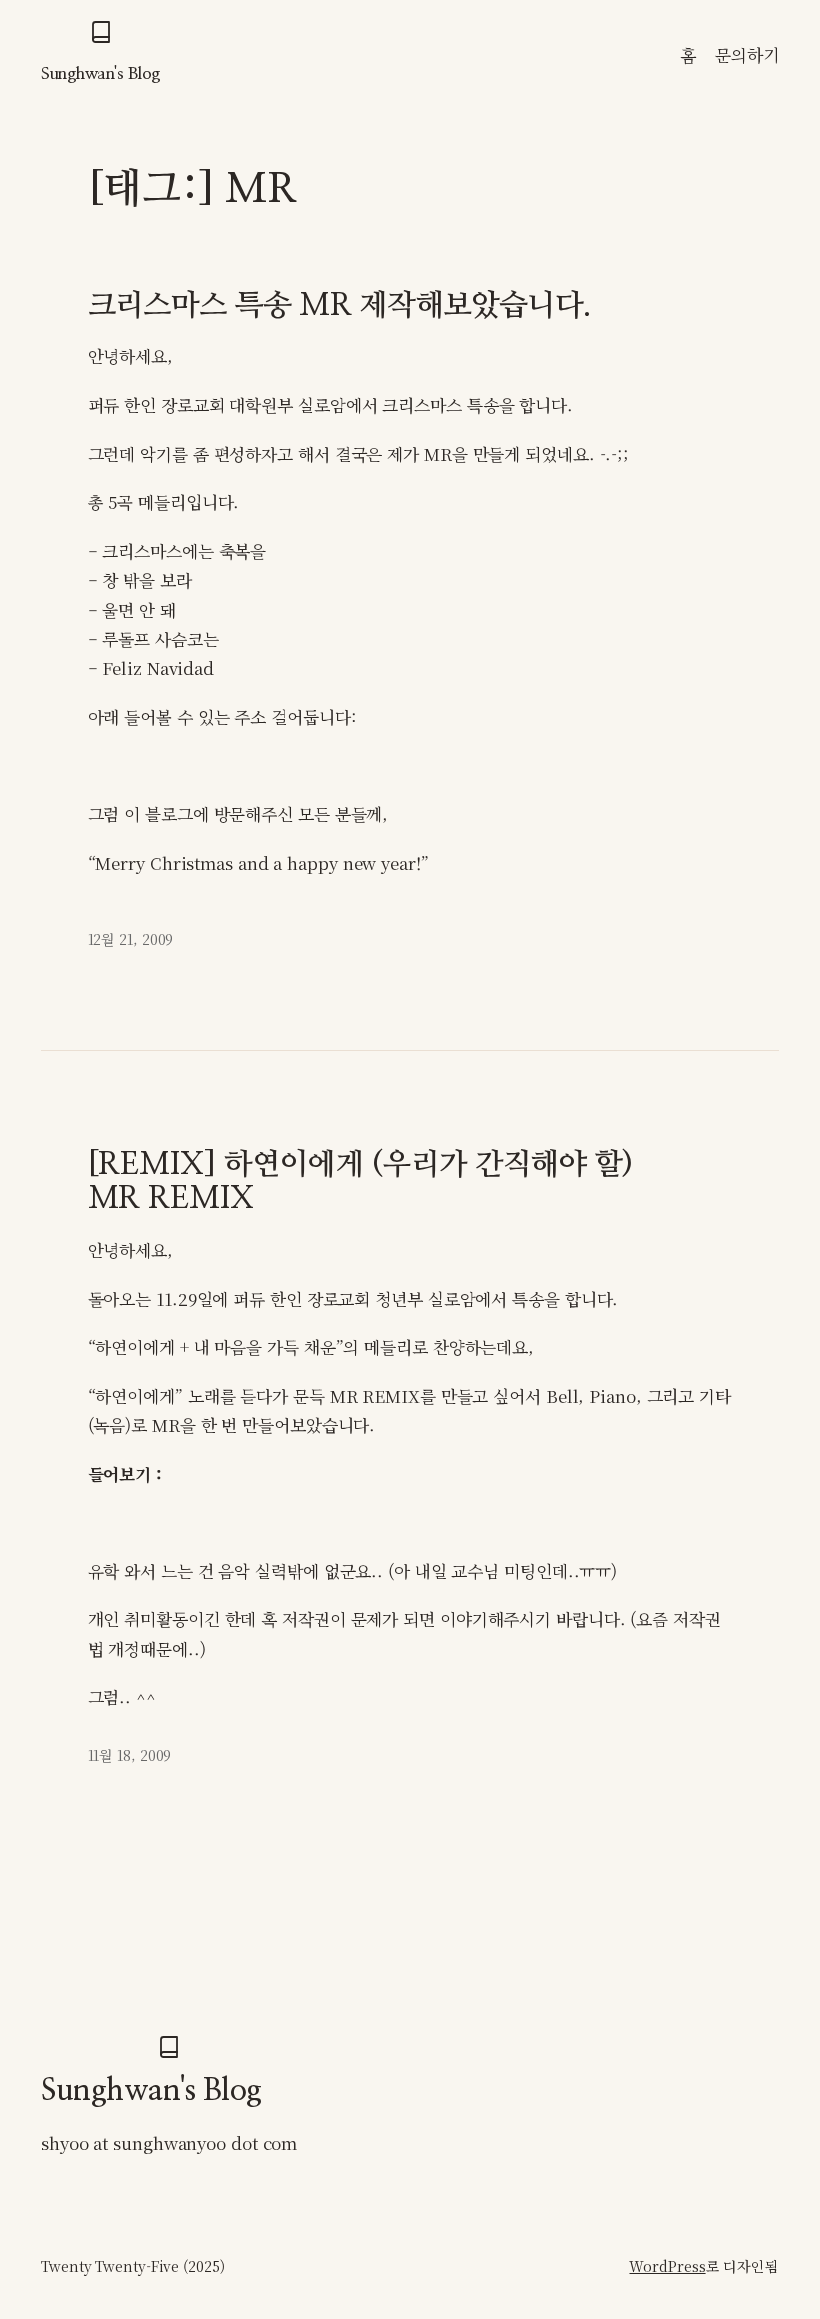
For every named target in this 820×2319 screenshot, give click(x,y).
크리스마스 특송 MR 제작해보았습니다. (339, 306)
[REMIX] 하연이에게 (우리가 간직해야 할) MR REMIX (360, 1182)
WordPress (667, 2266)
